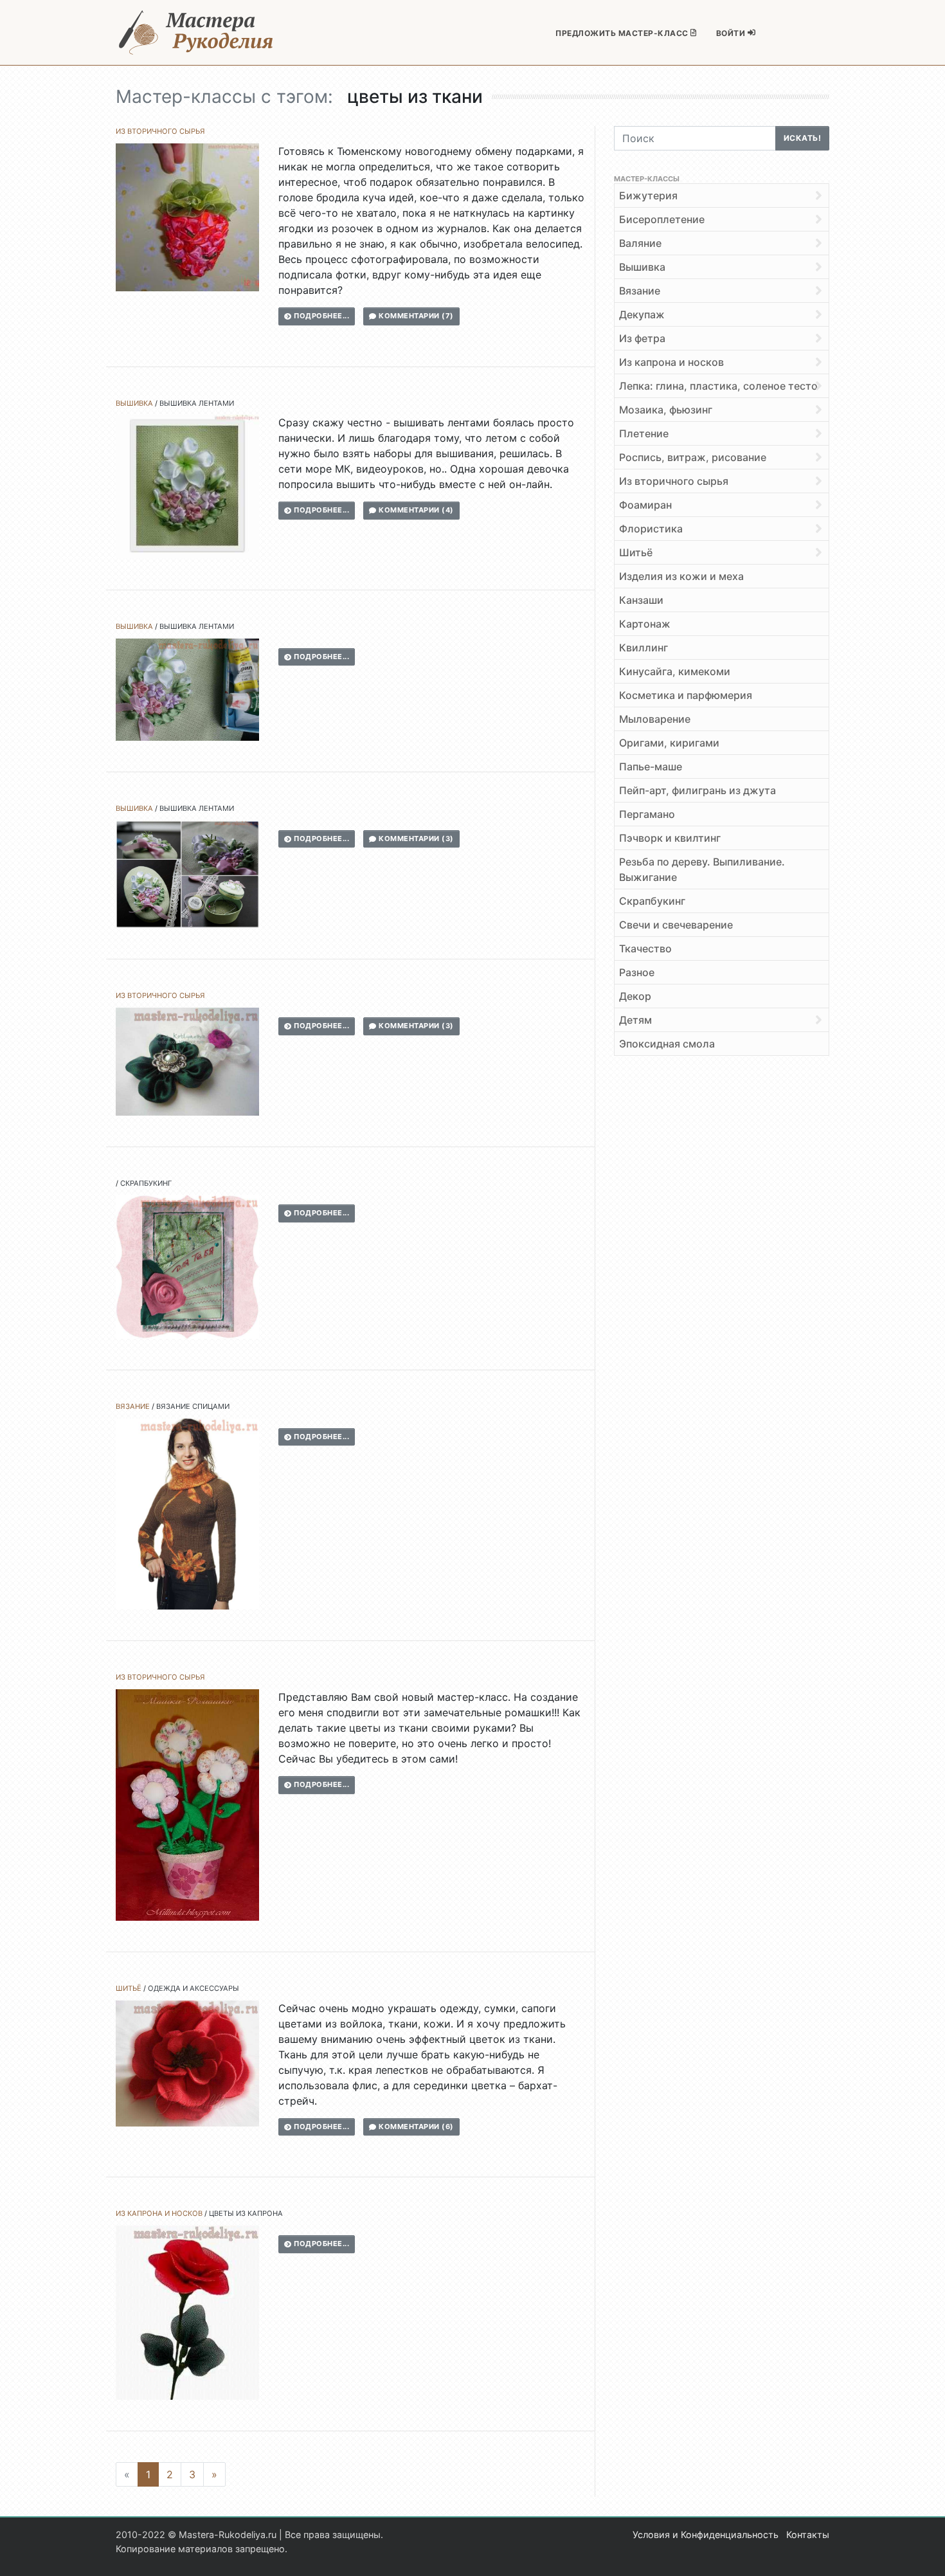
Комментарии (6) (415, 2127)
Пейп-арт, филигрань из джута (697, 790)
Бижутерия (648, 195)
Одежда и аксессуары (194, 1988)
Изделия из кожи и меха (681, 576)
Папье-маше (651, 766)
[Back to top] (923, 2553)
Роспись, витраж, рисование (693, 457)
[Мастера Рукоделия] (196, 32)
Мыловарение (655, 719)
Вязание (133, 1406)
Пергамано (647, 814)
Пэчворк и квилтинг (670, 838)
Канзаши (641, 600)
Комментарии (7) (415, 316)
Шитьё (129, 1988)
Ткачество (645, 948)
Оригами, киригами (669, 743)
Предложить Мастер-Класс (623, 33)
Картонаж (645, 624)
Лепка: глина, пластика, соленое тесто (718, 386)
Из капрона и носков (159, 2213)
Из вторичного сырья (160, 131)
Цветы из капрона (246, 2213)
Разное (637, 972)
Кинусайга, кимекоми (675, 671)
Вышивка (134, 403)
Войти (732, 33)
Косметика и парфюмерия (686, 695)
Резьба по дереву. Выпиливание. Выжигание (702, 869)
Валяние (640, 243)
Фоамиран (645, 505)
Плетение (644, 433)
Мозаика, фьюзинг (666, 410)
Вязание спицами (193, 1406)
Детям (635, 1020)
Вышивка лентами (197, 403)
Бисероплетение (662, 219)
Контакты (808, 2535)
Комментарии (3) (415, 839)
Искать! (803, 138)
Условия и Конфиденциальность (706, 2535)
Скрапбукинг (146, 1183)
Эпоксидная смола (667, 1044)
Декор (635, 996)
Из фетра (642, 338)
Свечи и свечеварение (676, 925)
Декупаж (642, 314)
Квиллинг (643, 648)
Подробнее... (321, 316)
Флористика (651, 529)
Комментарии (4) (415, 510)
